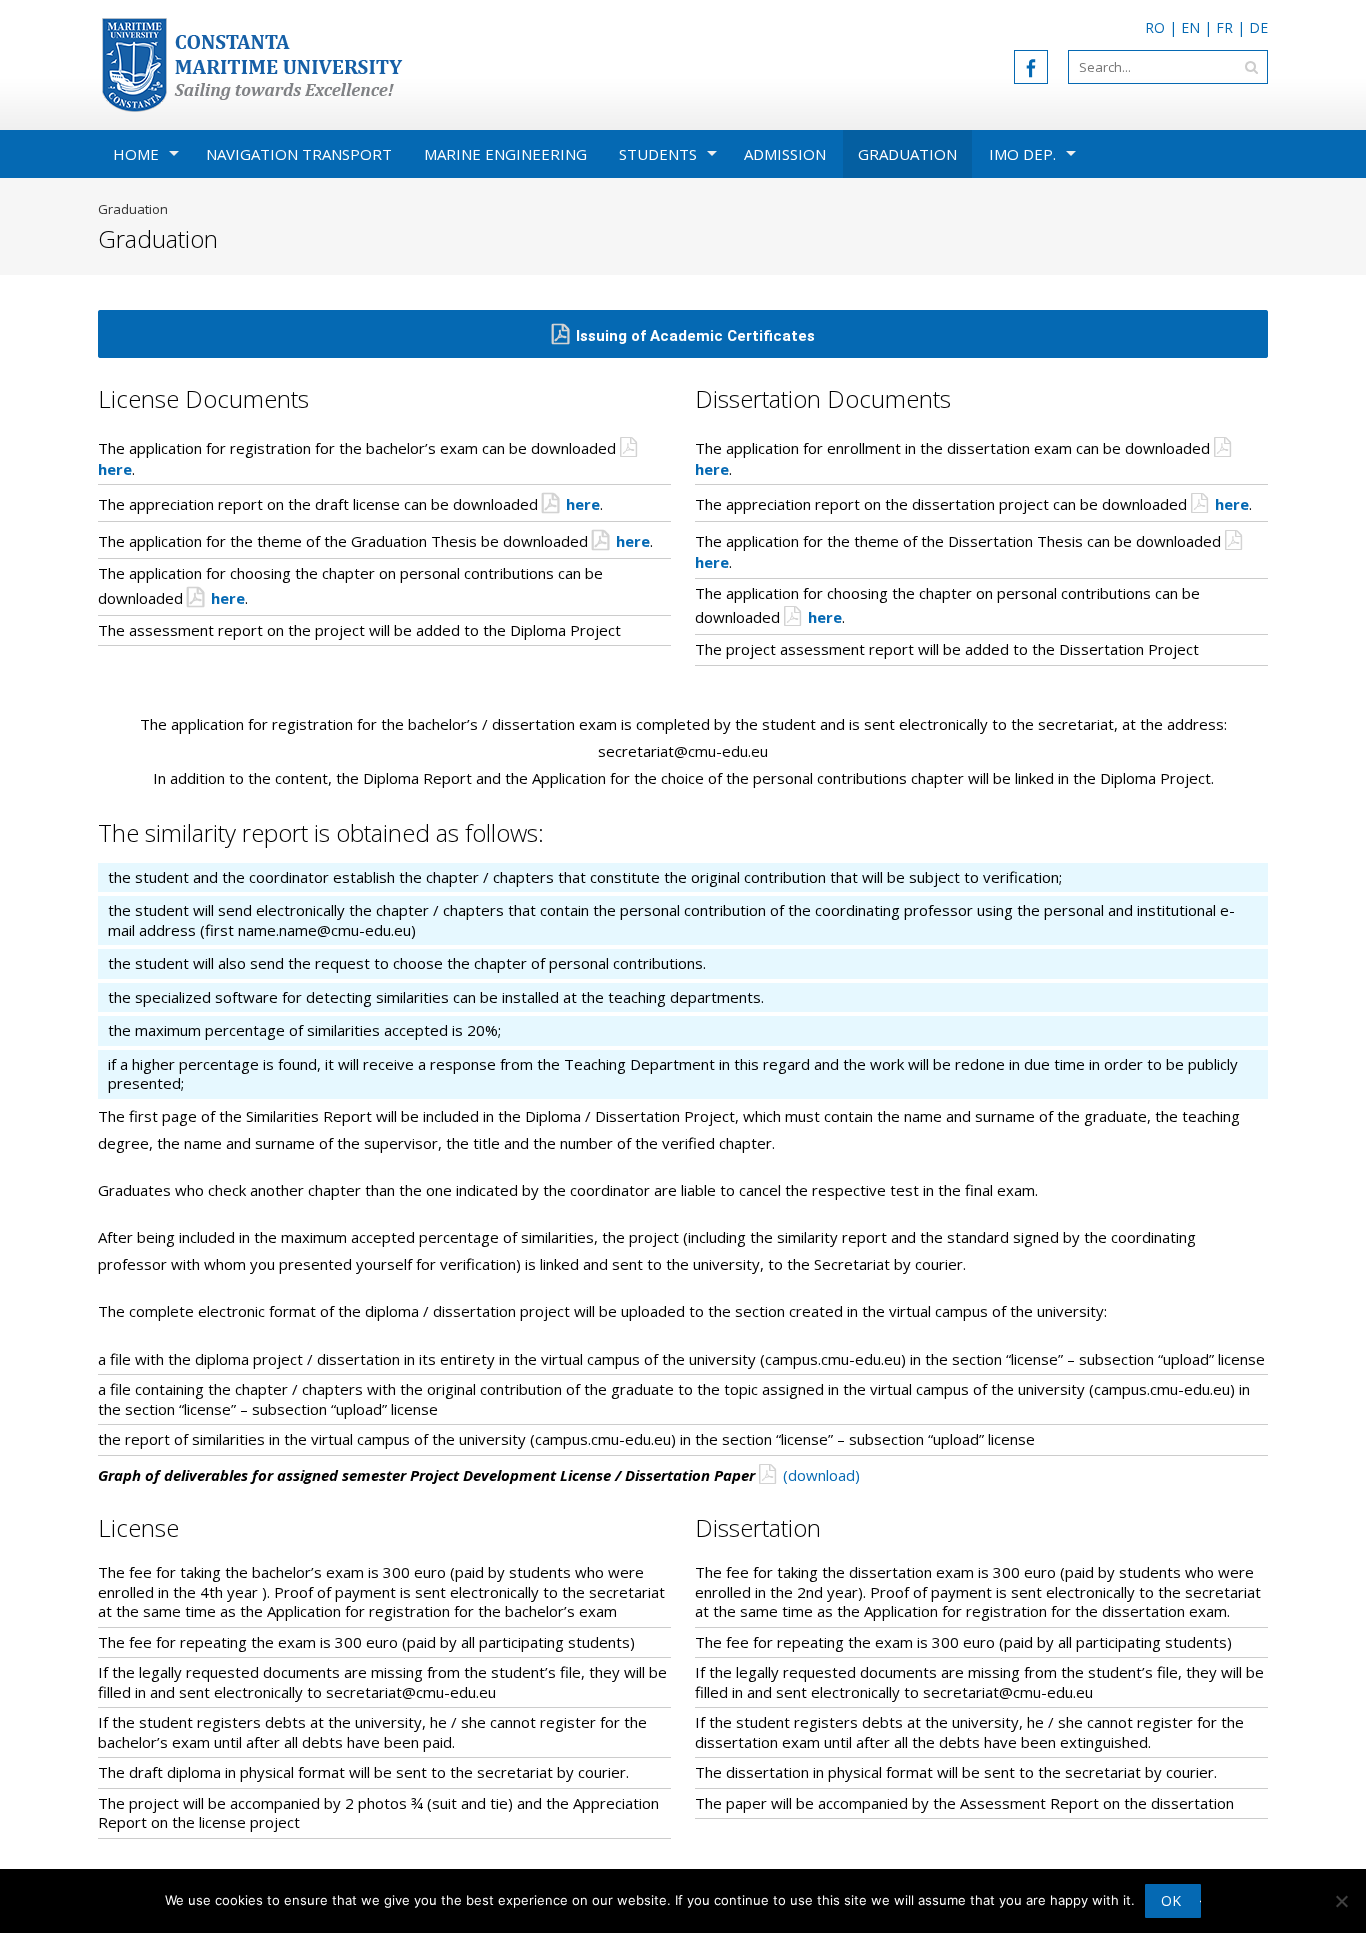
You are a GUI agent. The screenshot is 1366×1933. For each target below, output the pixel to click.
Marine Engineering (505, 154)
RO (1155, 27)
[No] (1341, 1901)
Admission (785, 154)
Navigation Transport (299, 154)
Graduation (907, 154)
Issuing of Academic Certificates (695, 336)
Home (136, 154)
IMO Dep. (1022, 154)
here (583, 504)
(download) (821, 1475)
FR (1224, 27)
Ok (1171, 1900)
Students (658, 154)
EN (1190, 27)
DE (1258, 27)
